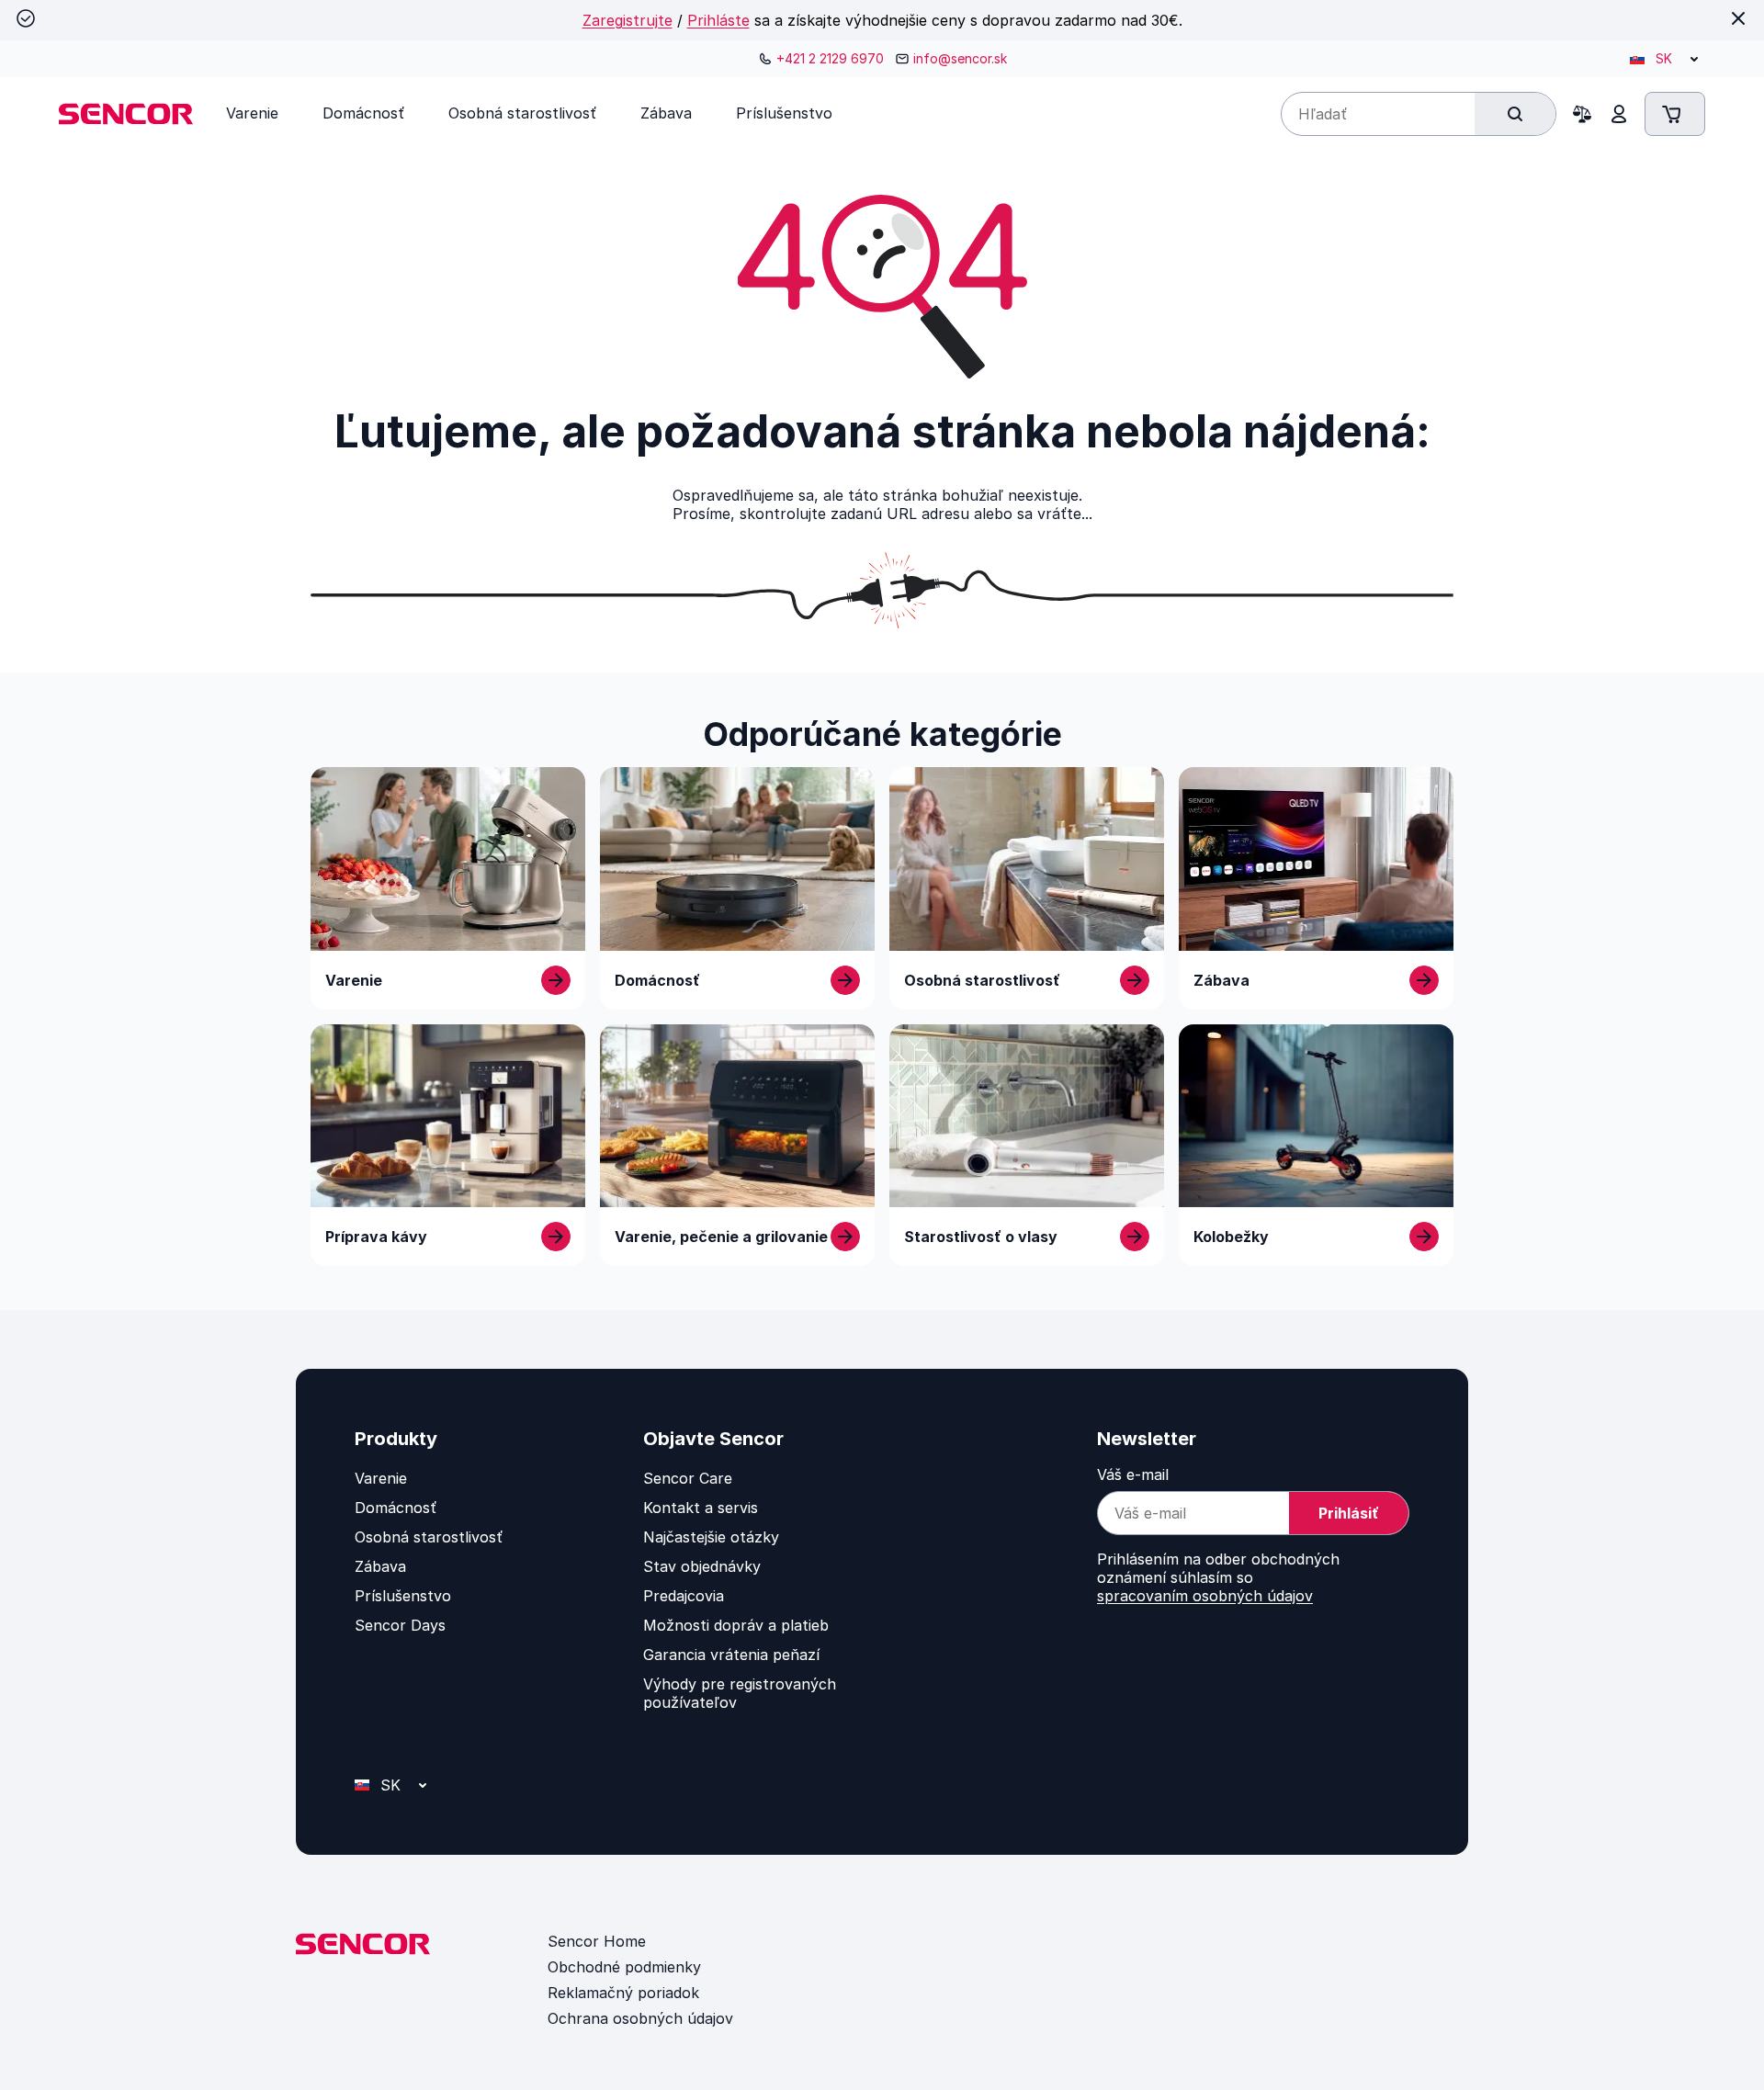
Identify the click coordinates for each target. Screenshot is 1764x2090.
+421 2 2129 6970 (830, 58)
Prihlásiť (1349, 1513)
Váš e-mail (1133, 1474)
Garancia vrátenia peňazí (731, 1655)
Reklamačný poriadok (623, 1993)
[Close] (1738, 18)
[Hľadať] (1515, 114)
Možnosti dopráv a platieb (736, 1625)
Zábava (380, 1566)
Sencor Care (688, 1478)
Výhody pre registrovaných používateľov (740, 1693)
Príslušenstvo (403, 1596)
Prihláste (718, 20)
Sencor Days (400, 1625)
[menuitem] (252, 113)
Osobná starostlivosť (429, 1537)
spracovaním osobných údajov (1205, 1596)
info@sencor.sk (960, 58)
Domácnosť (396, 1508)
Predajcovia (684, 1596)
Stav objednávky (702, 1566)
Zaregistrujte (628, 20)
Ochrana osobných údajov (640, 2018)
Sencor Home (597, 1941)
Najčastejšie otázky (711, 1537)
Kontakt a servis (701, 1508)
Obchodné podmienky (624, 1967)
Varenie (381, 1478)
